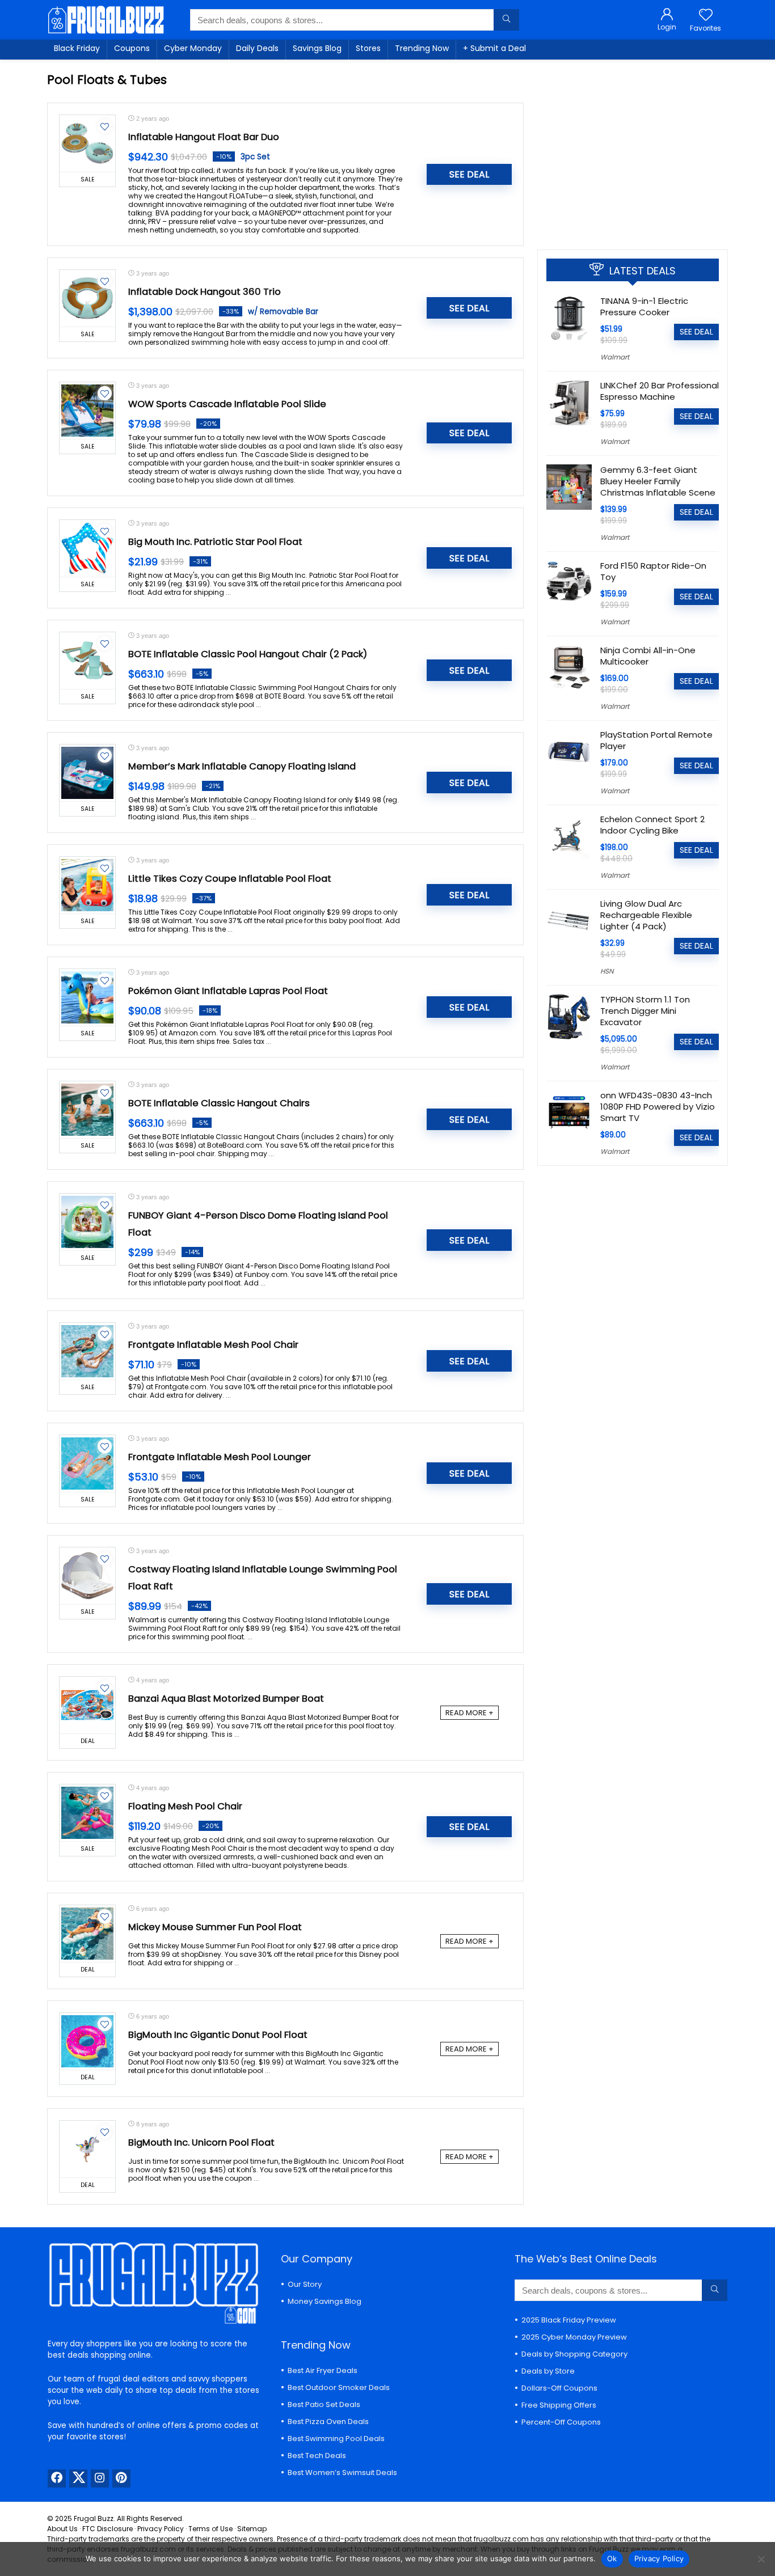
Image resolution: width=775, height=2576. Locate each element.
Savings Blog (317, 48)
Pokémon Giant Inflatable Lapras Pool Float (228, 991)
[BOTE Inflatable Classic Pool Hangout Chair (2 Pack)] (87, 661)
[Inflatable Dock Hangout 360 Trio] (87, 298)
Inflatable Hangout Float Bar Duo (204, 137)
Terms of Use (210, 2529)
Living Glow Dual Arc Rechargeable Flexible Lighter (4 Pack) (646, 915)
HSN (607, 971)
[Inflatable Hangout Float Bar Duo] (87, 143)
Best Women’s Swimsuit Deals (342, 2473)
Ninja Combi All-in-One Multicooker (648, 656)
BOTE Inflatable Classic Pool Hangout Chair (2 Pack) (248, 654)
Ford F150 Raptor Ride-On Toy (653, 571)
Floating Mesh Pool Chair (185, 1806)
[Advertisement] (633, 150)
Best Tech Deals (317, 2456)
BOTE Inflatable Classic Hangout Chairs (219, 1103)
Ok (612, 2558)
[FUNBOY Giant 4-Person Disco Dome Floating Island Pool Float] (87, 1222)
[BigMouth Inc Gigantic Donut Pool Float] (87, 2041)
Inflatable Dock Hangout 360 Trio (205, 292)
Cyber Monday (193, 48)
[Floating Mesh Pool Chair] (87, 1813)
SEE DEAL (469, 174)
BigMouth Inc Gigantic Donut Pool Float (218, 2035)
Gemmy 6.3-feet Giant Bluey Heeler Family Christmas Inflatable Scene (658, 481)
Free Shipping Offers (559, 2405)
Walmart (615, 357)
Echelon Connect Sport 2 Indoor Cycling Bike (652, 825)
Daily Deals (257, 48)
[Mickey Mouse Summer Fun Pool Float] (87, 1934)
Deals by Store (548, 2371)
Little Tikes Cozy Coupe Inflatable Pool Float (230, 879)
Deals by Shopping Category (574, 2354)
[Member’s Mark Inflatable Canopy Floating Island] (87, 773)
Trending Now (422, 48)
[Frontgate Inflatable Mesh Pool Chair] (87, 1351)
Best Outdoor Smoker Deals (339, 2387)
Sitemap (252, 2529)
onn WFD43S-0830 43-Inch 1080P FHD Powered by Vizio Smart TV (658, 1107)
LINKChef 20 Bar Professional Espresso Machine (660, 391)
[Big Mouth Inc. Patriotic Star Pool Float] (87, 548)
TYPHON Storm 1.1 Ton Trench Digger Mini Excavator (645, 1011)
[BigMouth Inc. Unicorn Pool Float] (87, 2149)
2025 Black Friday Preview (569, 2320)
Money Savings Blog (325, 2301)
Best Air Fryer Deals (323, 2370)
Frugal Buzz (94, 2518)
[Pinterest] (121, 2478)
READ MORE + (469, 1713)
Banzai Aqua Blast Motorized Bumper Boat (226, 1699)
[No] (761, 2559)
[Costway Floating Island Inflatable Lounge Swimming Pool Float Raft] (87, 1576)
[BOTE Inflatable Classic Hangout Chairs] (87, 1110)
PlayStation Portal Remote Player (656, 740)
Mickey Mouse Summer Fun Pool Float (215, 1927)
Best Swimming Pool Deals (336, 2438)
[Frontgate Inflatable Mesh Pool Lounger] (87, 1463)
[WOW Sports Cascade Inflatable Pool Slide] (87, 411)
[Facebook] (57, 2478)
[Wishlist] (706, 16)
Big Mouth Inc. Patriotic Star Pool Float (215, 542)
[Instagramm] (100, 2478)
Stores (368, 48)
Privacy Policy (161, 2529)
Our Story (305, 2284)
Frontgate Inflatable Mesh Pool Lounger (220, 1457)
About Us (62, 2529)
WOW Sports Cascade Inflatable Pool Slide (227, 404)
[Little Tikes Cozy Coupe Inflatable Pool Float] (87, 885)
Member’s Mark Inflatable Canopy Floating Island (242, 766)
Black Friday (77, 48)
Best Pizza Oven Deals (328, 2421)
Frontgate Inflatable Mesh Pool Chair (213, 1345)
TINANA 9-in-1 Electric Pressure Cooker (644, 306)
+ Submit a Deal (494, 48)
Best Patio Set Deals (324, 2404)
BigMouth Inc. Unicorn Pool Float (201, 2143)
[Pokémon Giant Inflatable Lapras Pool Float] (87, 997)
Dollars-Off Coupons (559, 2388)
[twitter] (78, 2478)
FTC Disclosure (108, 2529)
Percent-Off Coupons (561, 2422)
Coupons (132, 48)
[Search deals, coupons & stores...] (506, 20)
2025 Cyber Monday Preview (574, 2337)
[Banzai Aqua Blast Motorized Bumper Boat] (87, 1705)
